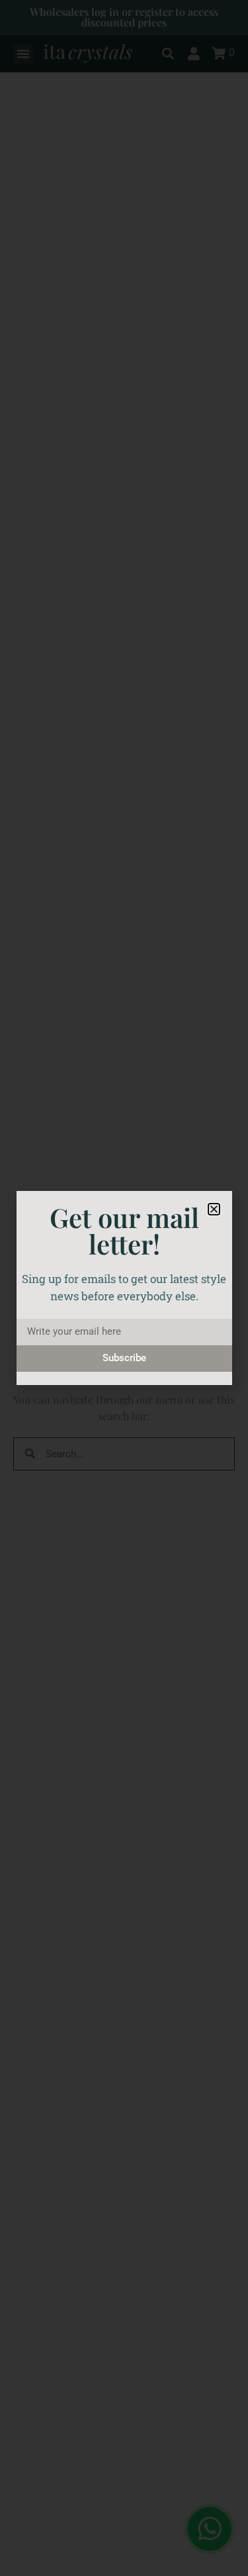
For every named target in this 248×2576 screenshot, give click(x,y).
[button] (214, 1209)
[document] (124, 1288)
